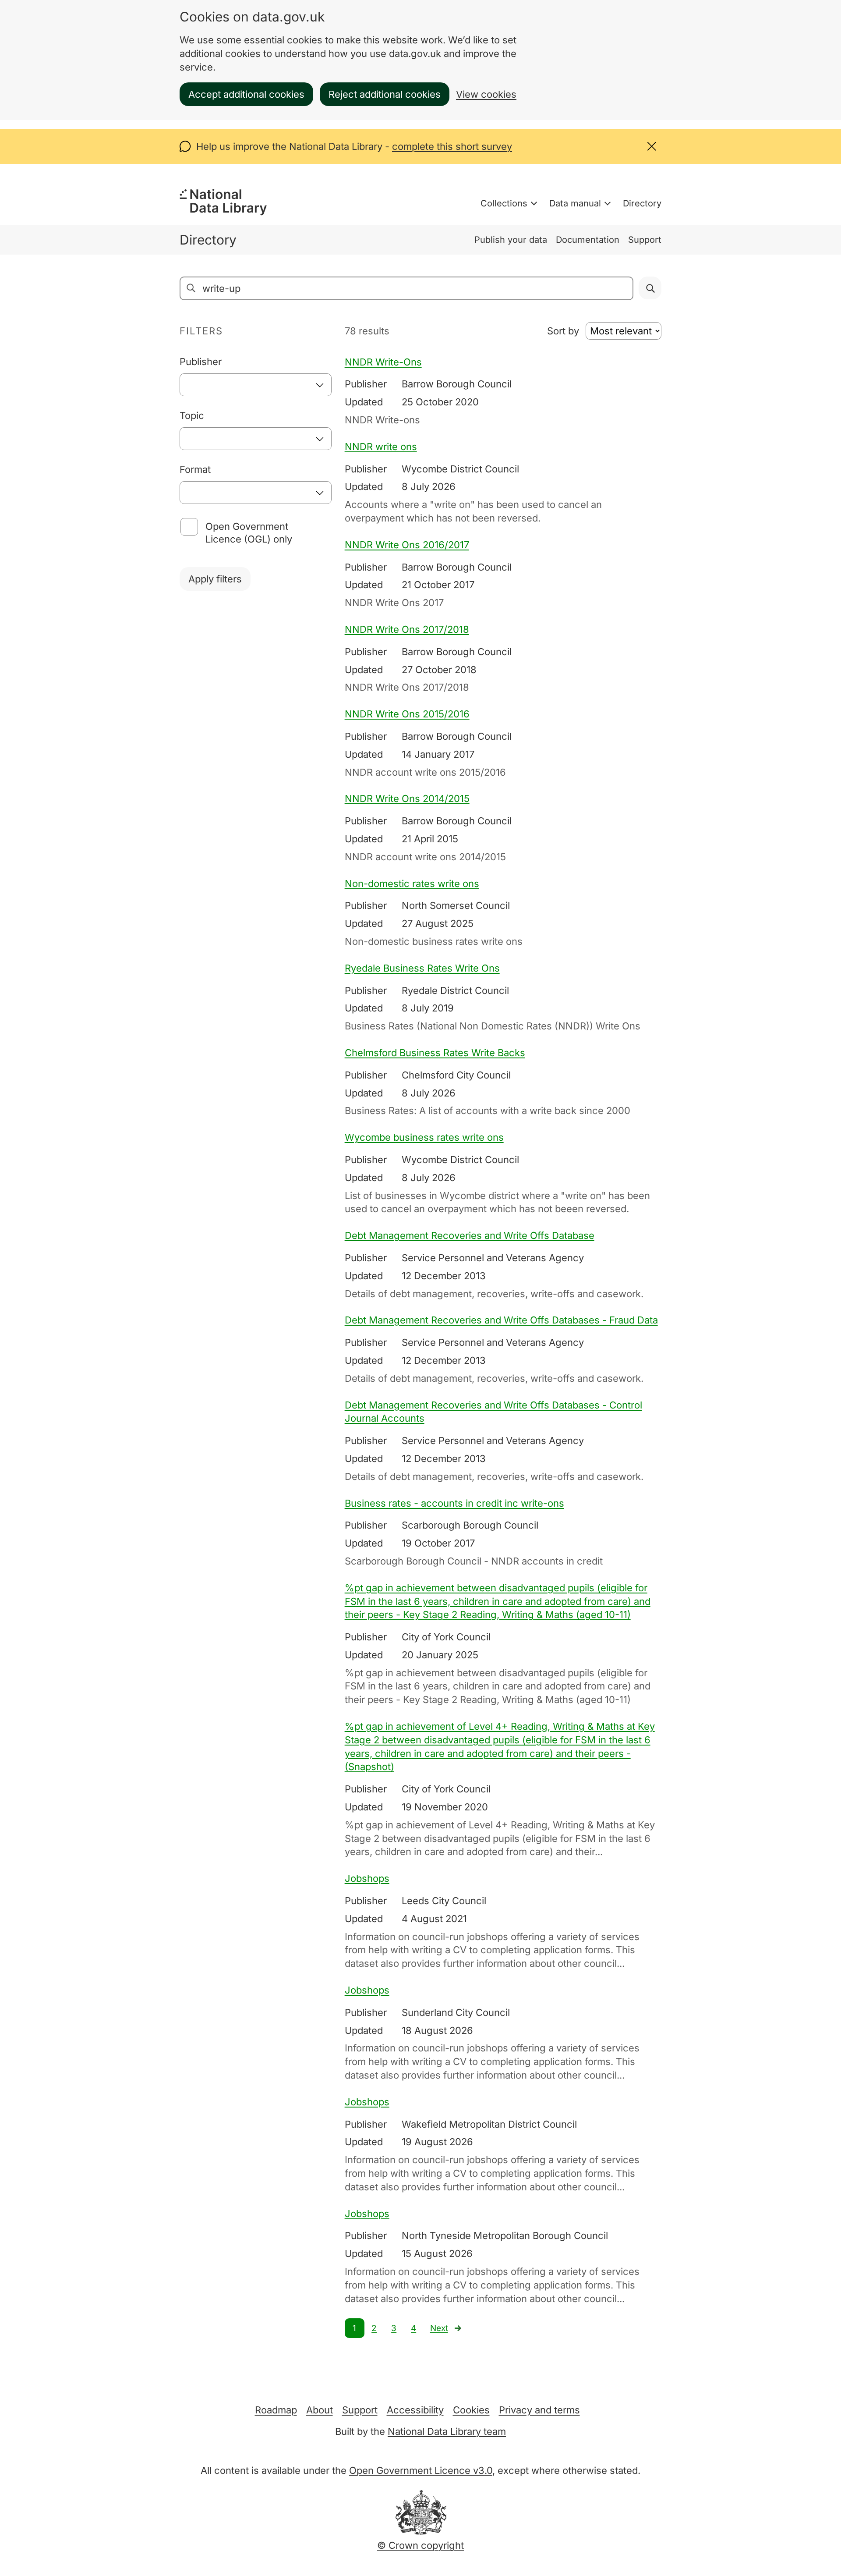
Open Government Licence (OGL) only (249, 533)
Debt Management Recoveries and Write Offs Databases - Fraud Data (501, 1320)
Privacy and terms (539, 2410)
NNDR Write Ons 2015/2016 (407, 714)
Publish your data (511, 240)
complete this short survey (452, 146)
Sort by (563, 331)
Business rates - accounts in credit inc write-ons (454, 1503)
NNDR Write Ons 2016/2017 (407, 545)
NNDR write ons (381, 447)
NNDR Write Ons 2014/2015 (407, 798)
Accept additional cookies (246, 94)
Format (195, 469)
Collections (504, 203)
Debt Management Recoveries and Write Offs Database (470, 1235)
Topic (192, 415)
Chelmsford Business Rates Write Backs (435, 1053)
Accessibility (415, 2410)
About (320, 2410)
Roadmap (276, 2410)
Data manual (575, 203)
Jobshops (367, 1878)
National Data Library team (447, 2431)
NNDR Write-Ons (383, 362)
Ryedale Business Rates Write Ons (422, 968)
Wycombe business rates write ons (424, 1137)
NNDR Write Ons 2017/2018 (407, 629)
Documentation (588, 240)
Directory (642, 203)
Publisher (201, 362)
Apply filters (215, 579)
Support (645, 240)
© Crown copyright (420, 2545)
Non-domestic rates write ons (412, 884)
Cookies (471, 2410)
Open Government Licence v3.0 (421, 2470)
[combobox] (256, 385)
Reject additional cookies (385, 94)
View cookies (486, 94)
